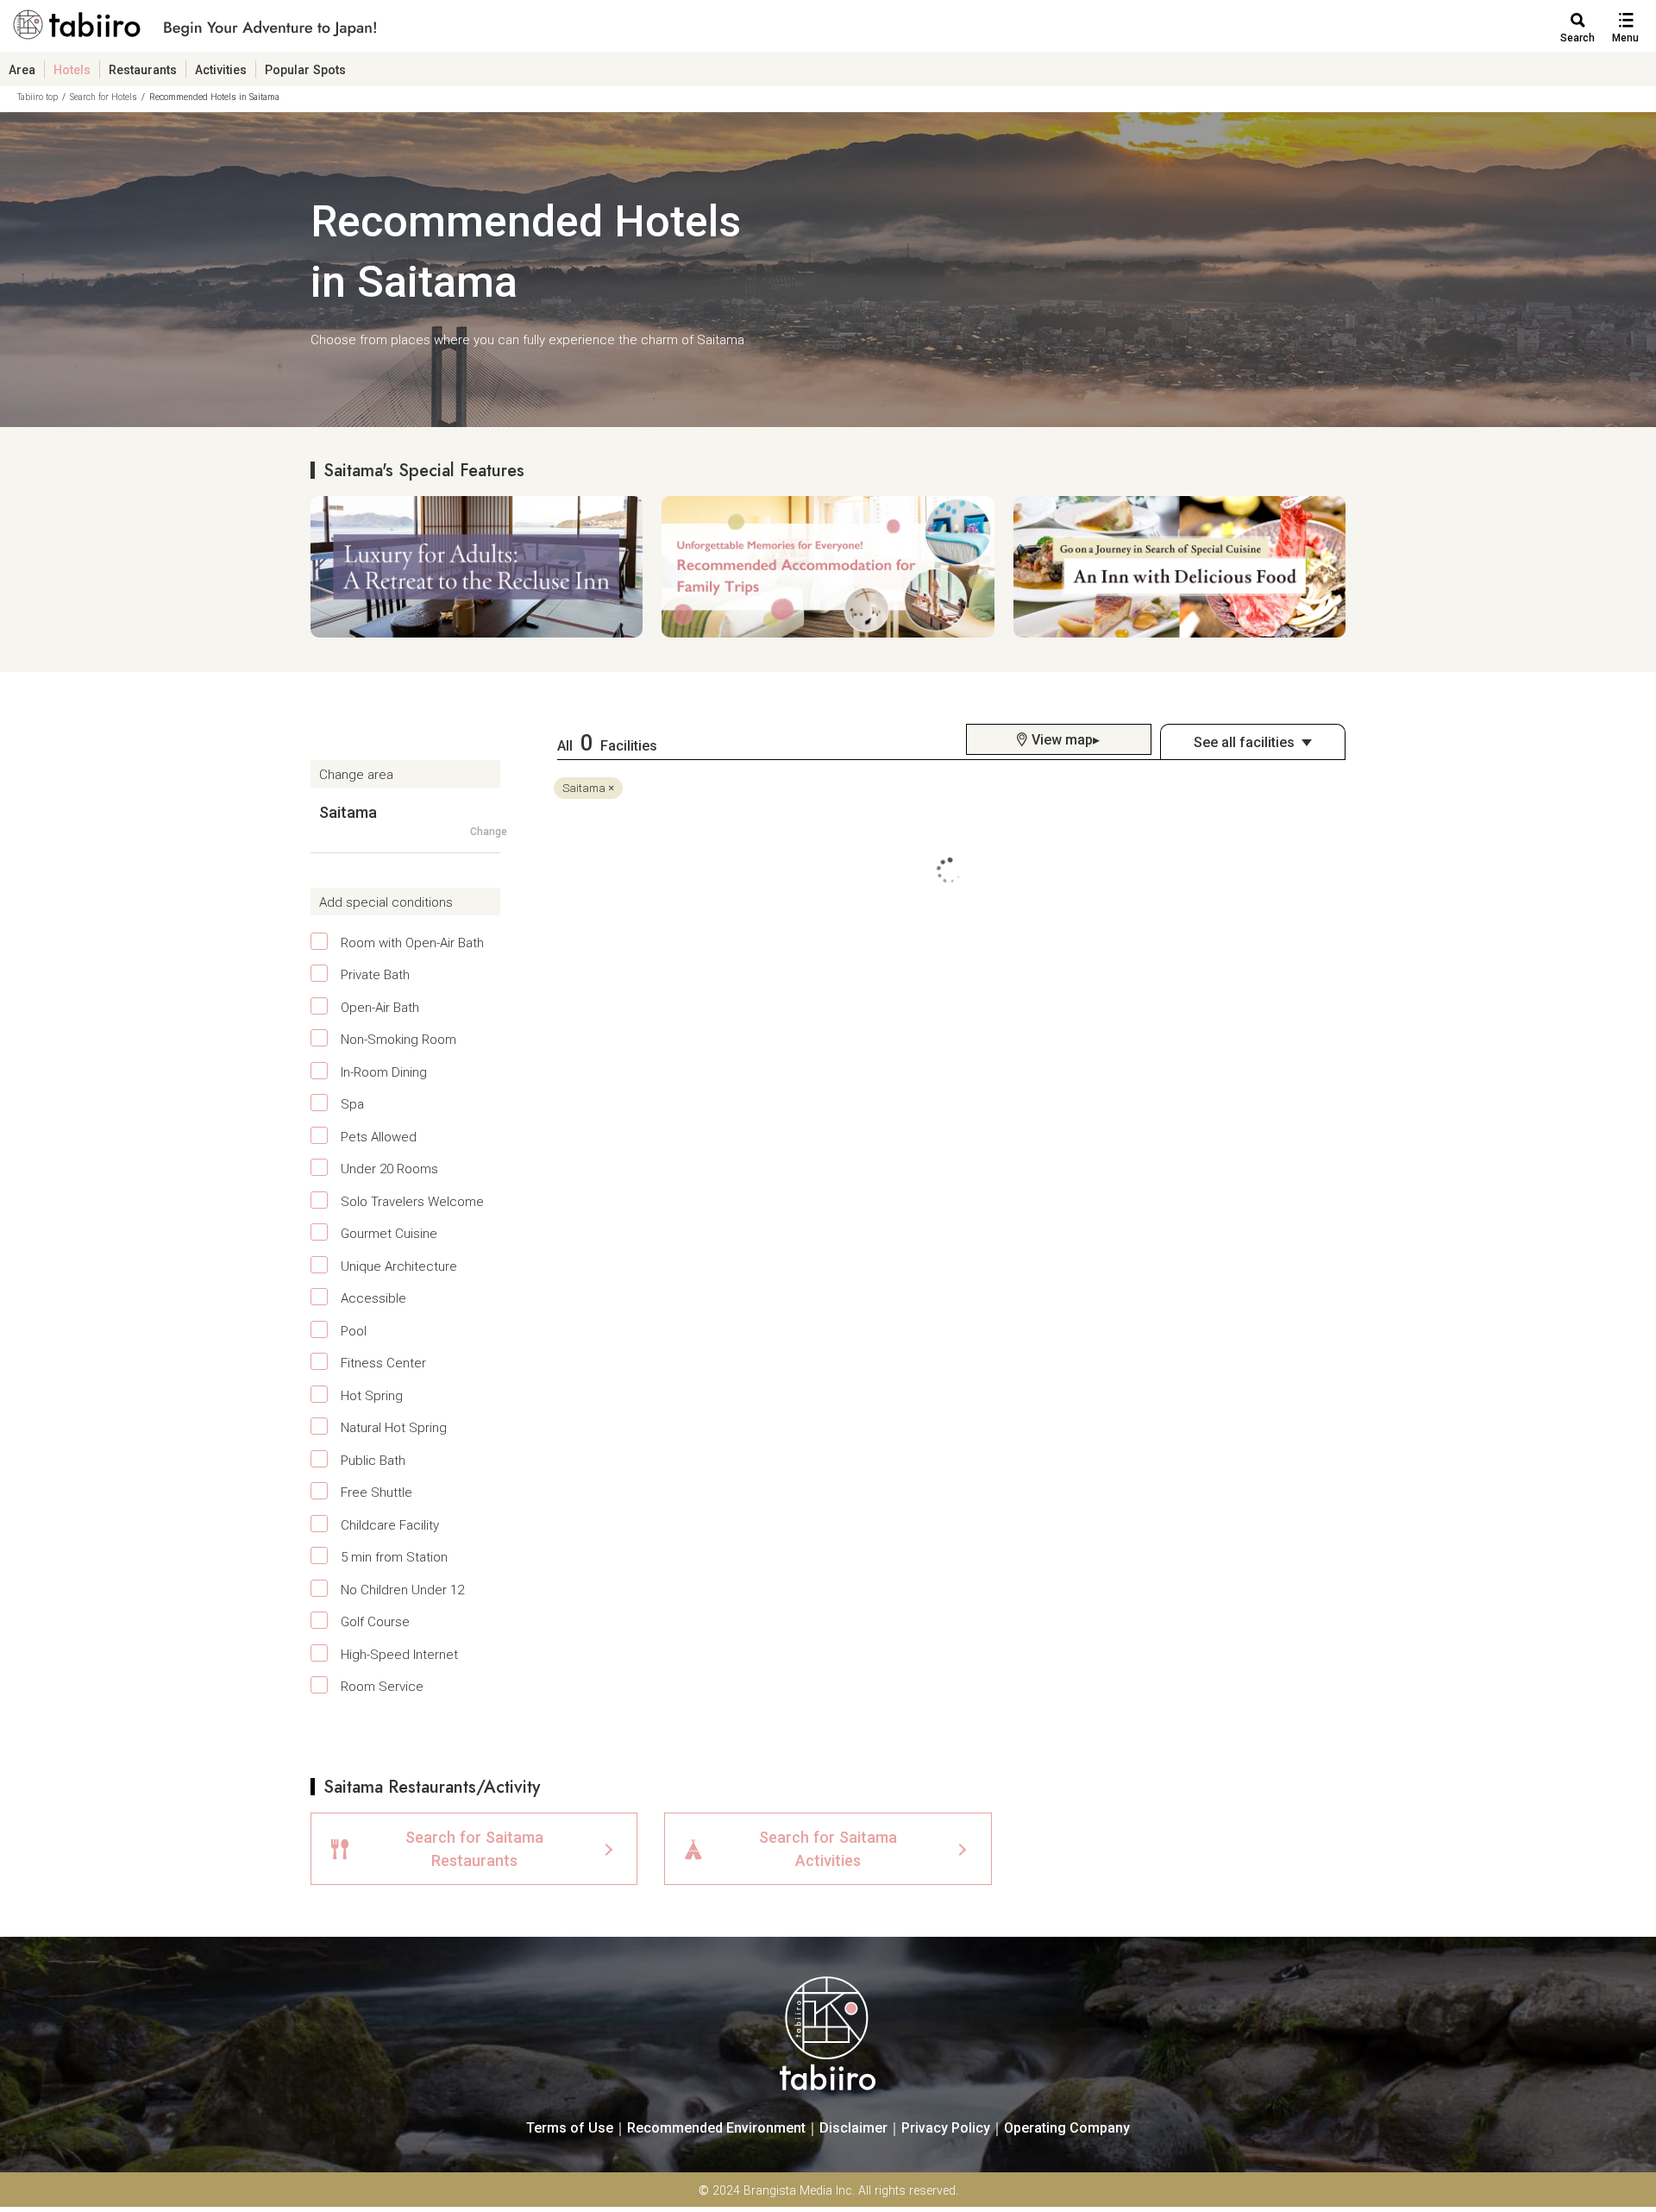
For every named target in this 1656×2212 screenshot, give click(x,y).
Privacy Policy (946, 2127)
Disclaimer (853, 2127)
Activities (221, 69)
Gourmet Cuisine (389, 1233)
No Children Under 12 (402, 1589)
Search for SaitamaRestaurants (474, 1848)
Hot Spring (372, 1395)
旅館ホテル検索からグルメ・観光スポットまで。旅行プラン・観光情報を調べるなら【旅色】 (195, 31)
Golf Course (375, 1621)
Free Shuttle (376, 1492)
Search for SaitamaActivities (828, 1848)
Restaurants (143, 69)
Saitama (584, 788)
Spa (352, 1103)
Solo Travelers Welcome (412, 1201)
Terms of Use (570, 2127)
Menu (1625, 38)
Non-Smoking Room (398, 1039)
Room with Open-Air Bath (412, 942)
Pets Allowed (379, 1136)
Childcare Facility (390, 1524)
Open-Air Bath (380, 1007)
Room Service (382, 1686)
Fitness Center (383, 1362)
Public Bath (373, 1460)
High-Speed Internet (399, 1654)
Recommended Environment (716, 2127)
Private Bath (375, 974)
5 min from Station (394, 1556)
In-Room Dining (384, 1071)
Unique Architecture (399, 1266)
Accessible (373, 1298)
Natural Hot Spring (394, 1427)
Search (1578, 38)
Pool (354, 1330)
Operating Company (1067, 2127)
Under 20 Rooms (389, 1168)
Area (22, 69)
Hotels (72, 69)
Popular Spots (305, 69)
